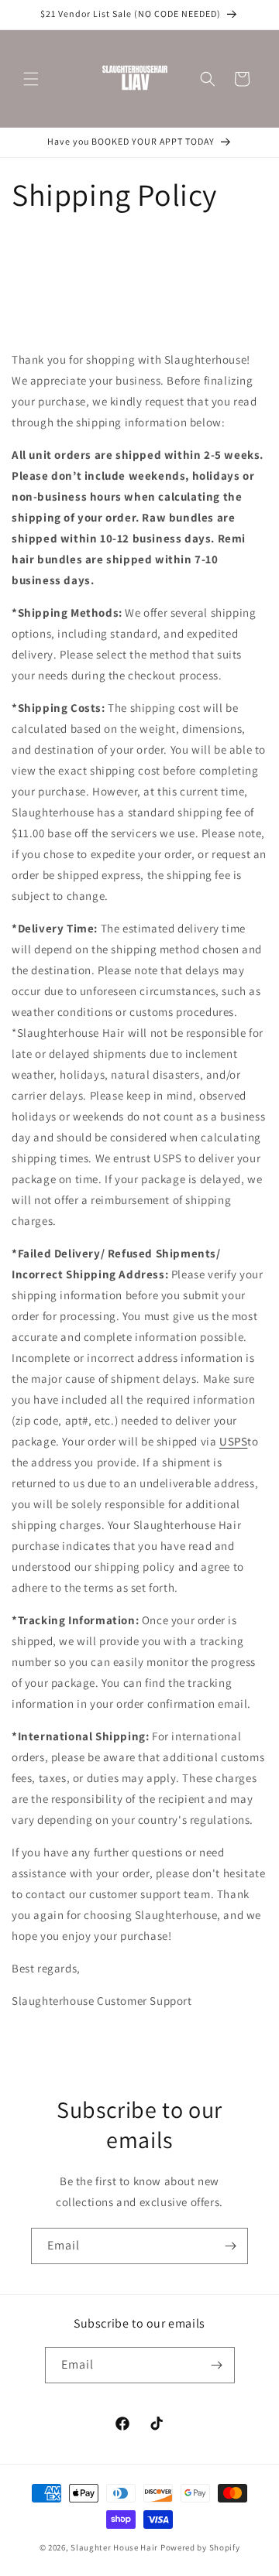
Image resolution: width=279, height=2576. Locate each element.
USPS (233, 1441)
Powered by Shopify (200, 2547)
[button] (31, 79)
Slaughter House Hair (114, 2547)
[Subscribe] (230, 2246)
